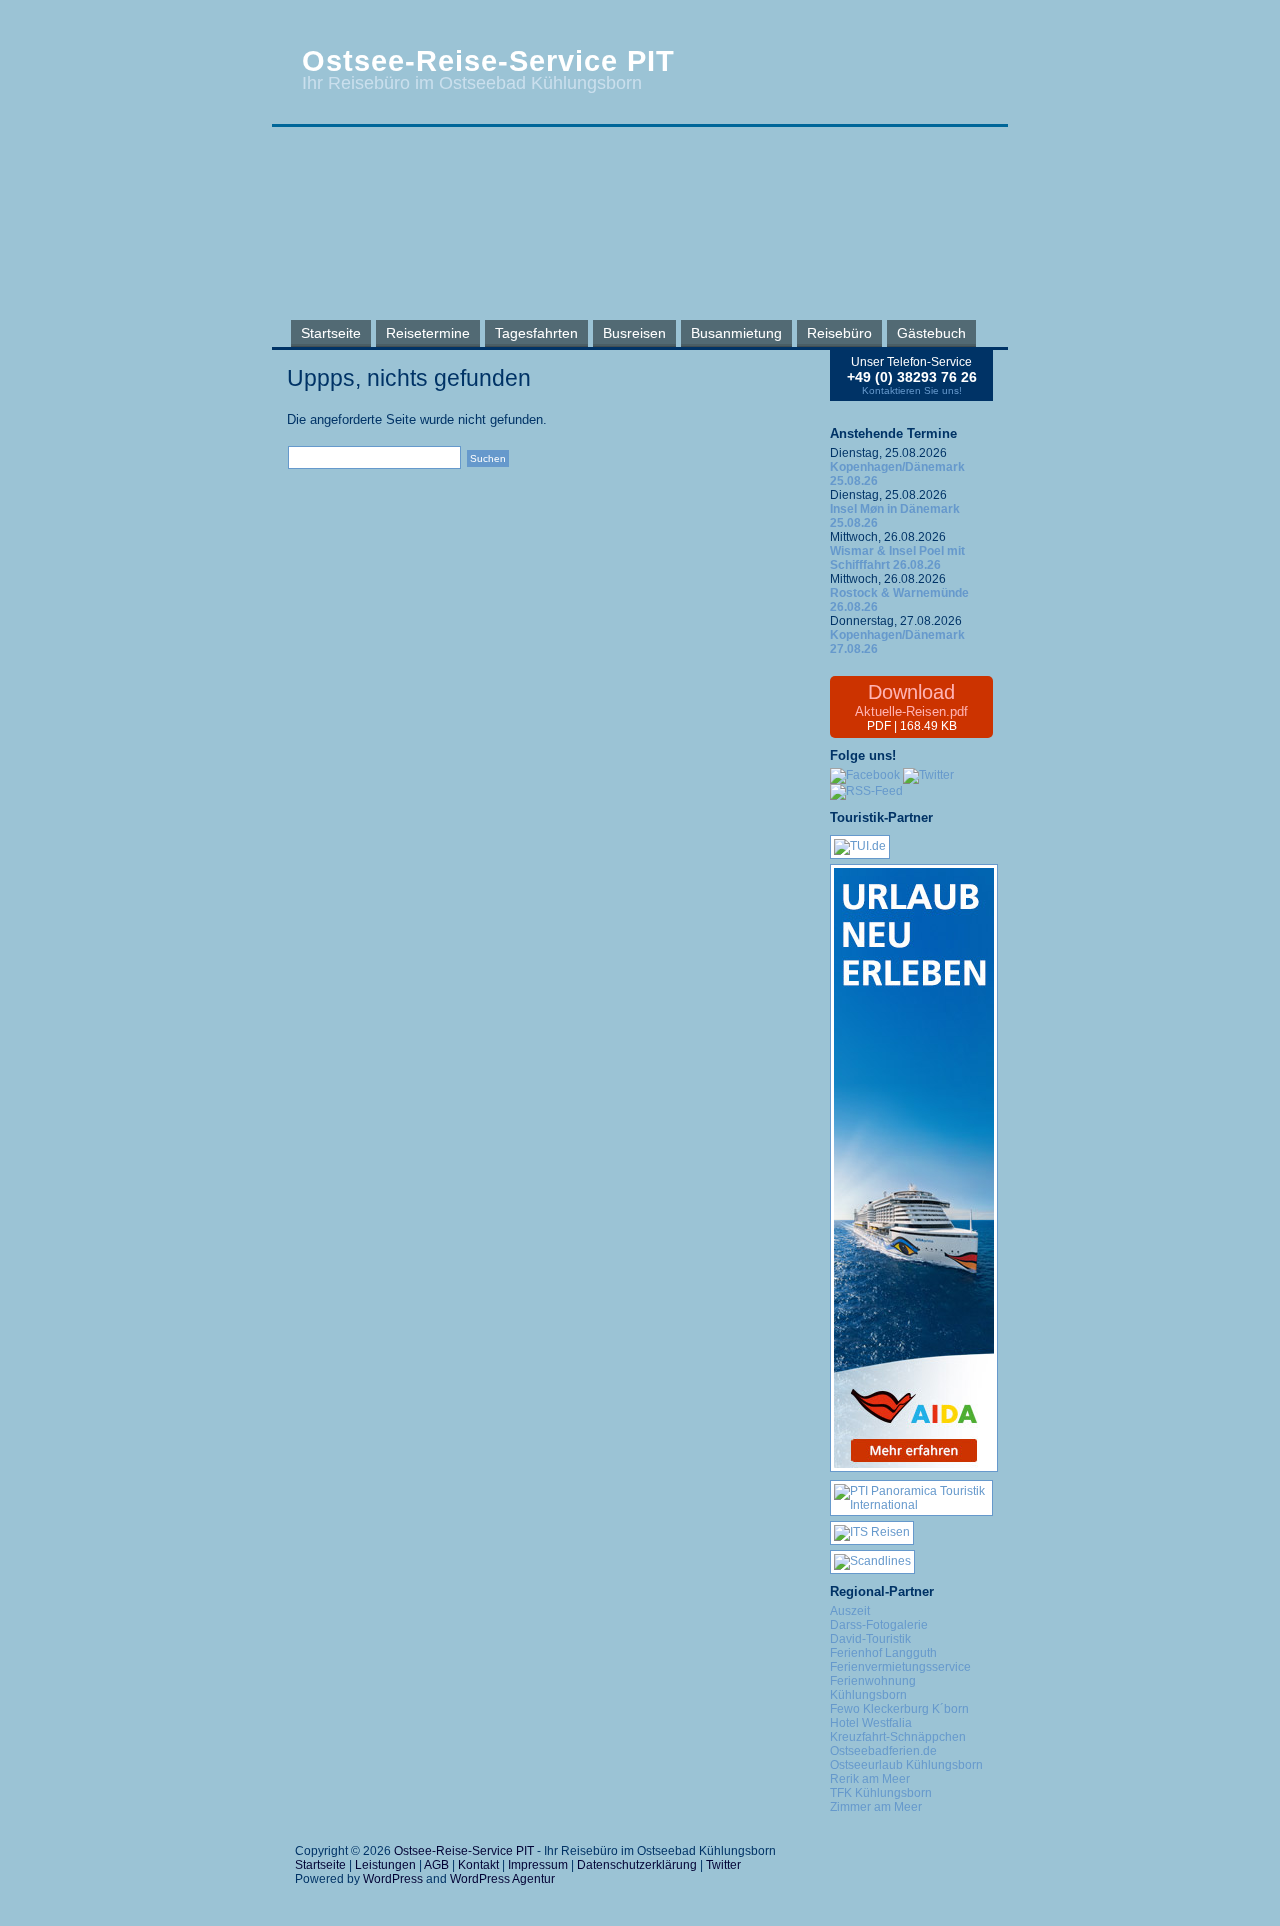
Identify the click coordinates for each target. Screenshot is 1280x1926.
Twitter (723, 1865)
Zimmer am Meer (876, 1807)
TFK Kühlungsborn (881, 1793)
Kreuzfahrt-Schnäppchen (898, 1737)
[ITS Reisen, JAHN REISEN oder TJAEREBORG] (872, 1532)
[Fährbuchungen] (872, 1561)
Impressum (538, 1865)
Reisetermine (428, 333)
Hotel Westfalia (871, 1723)
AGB (436, 1865)
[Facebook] (865, 775)
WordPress (393, 1879)
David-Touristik (870, 1639)
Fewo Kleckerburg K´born (899, 1709)
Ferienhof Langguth (883, 1653)
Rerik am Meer (870, 1779)
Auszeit (850, 1611)
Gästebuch (931, 333)
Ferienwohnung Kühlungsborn (873, 1688)
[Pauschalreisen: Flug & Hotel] (860, 846)
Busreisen (634, 333)
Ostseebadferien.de (883, 1751)
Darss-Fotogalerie (879, 1625)
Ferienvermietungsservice (900, 1667)
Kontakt (478, 1865)
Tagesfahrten (536, 333)
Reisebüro (839, 333)
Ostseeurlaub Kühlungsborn (906, 1765)
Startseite (331, 333)
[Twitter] (928, 775)
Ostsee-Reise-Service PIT (488, 61)
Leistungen (385, 1865)
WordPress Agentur (502, 1879)
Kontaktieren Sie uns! (912, 390)
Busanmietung (736, 333)
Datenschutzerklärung (637, 1865)
